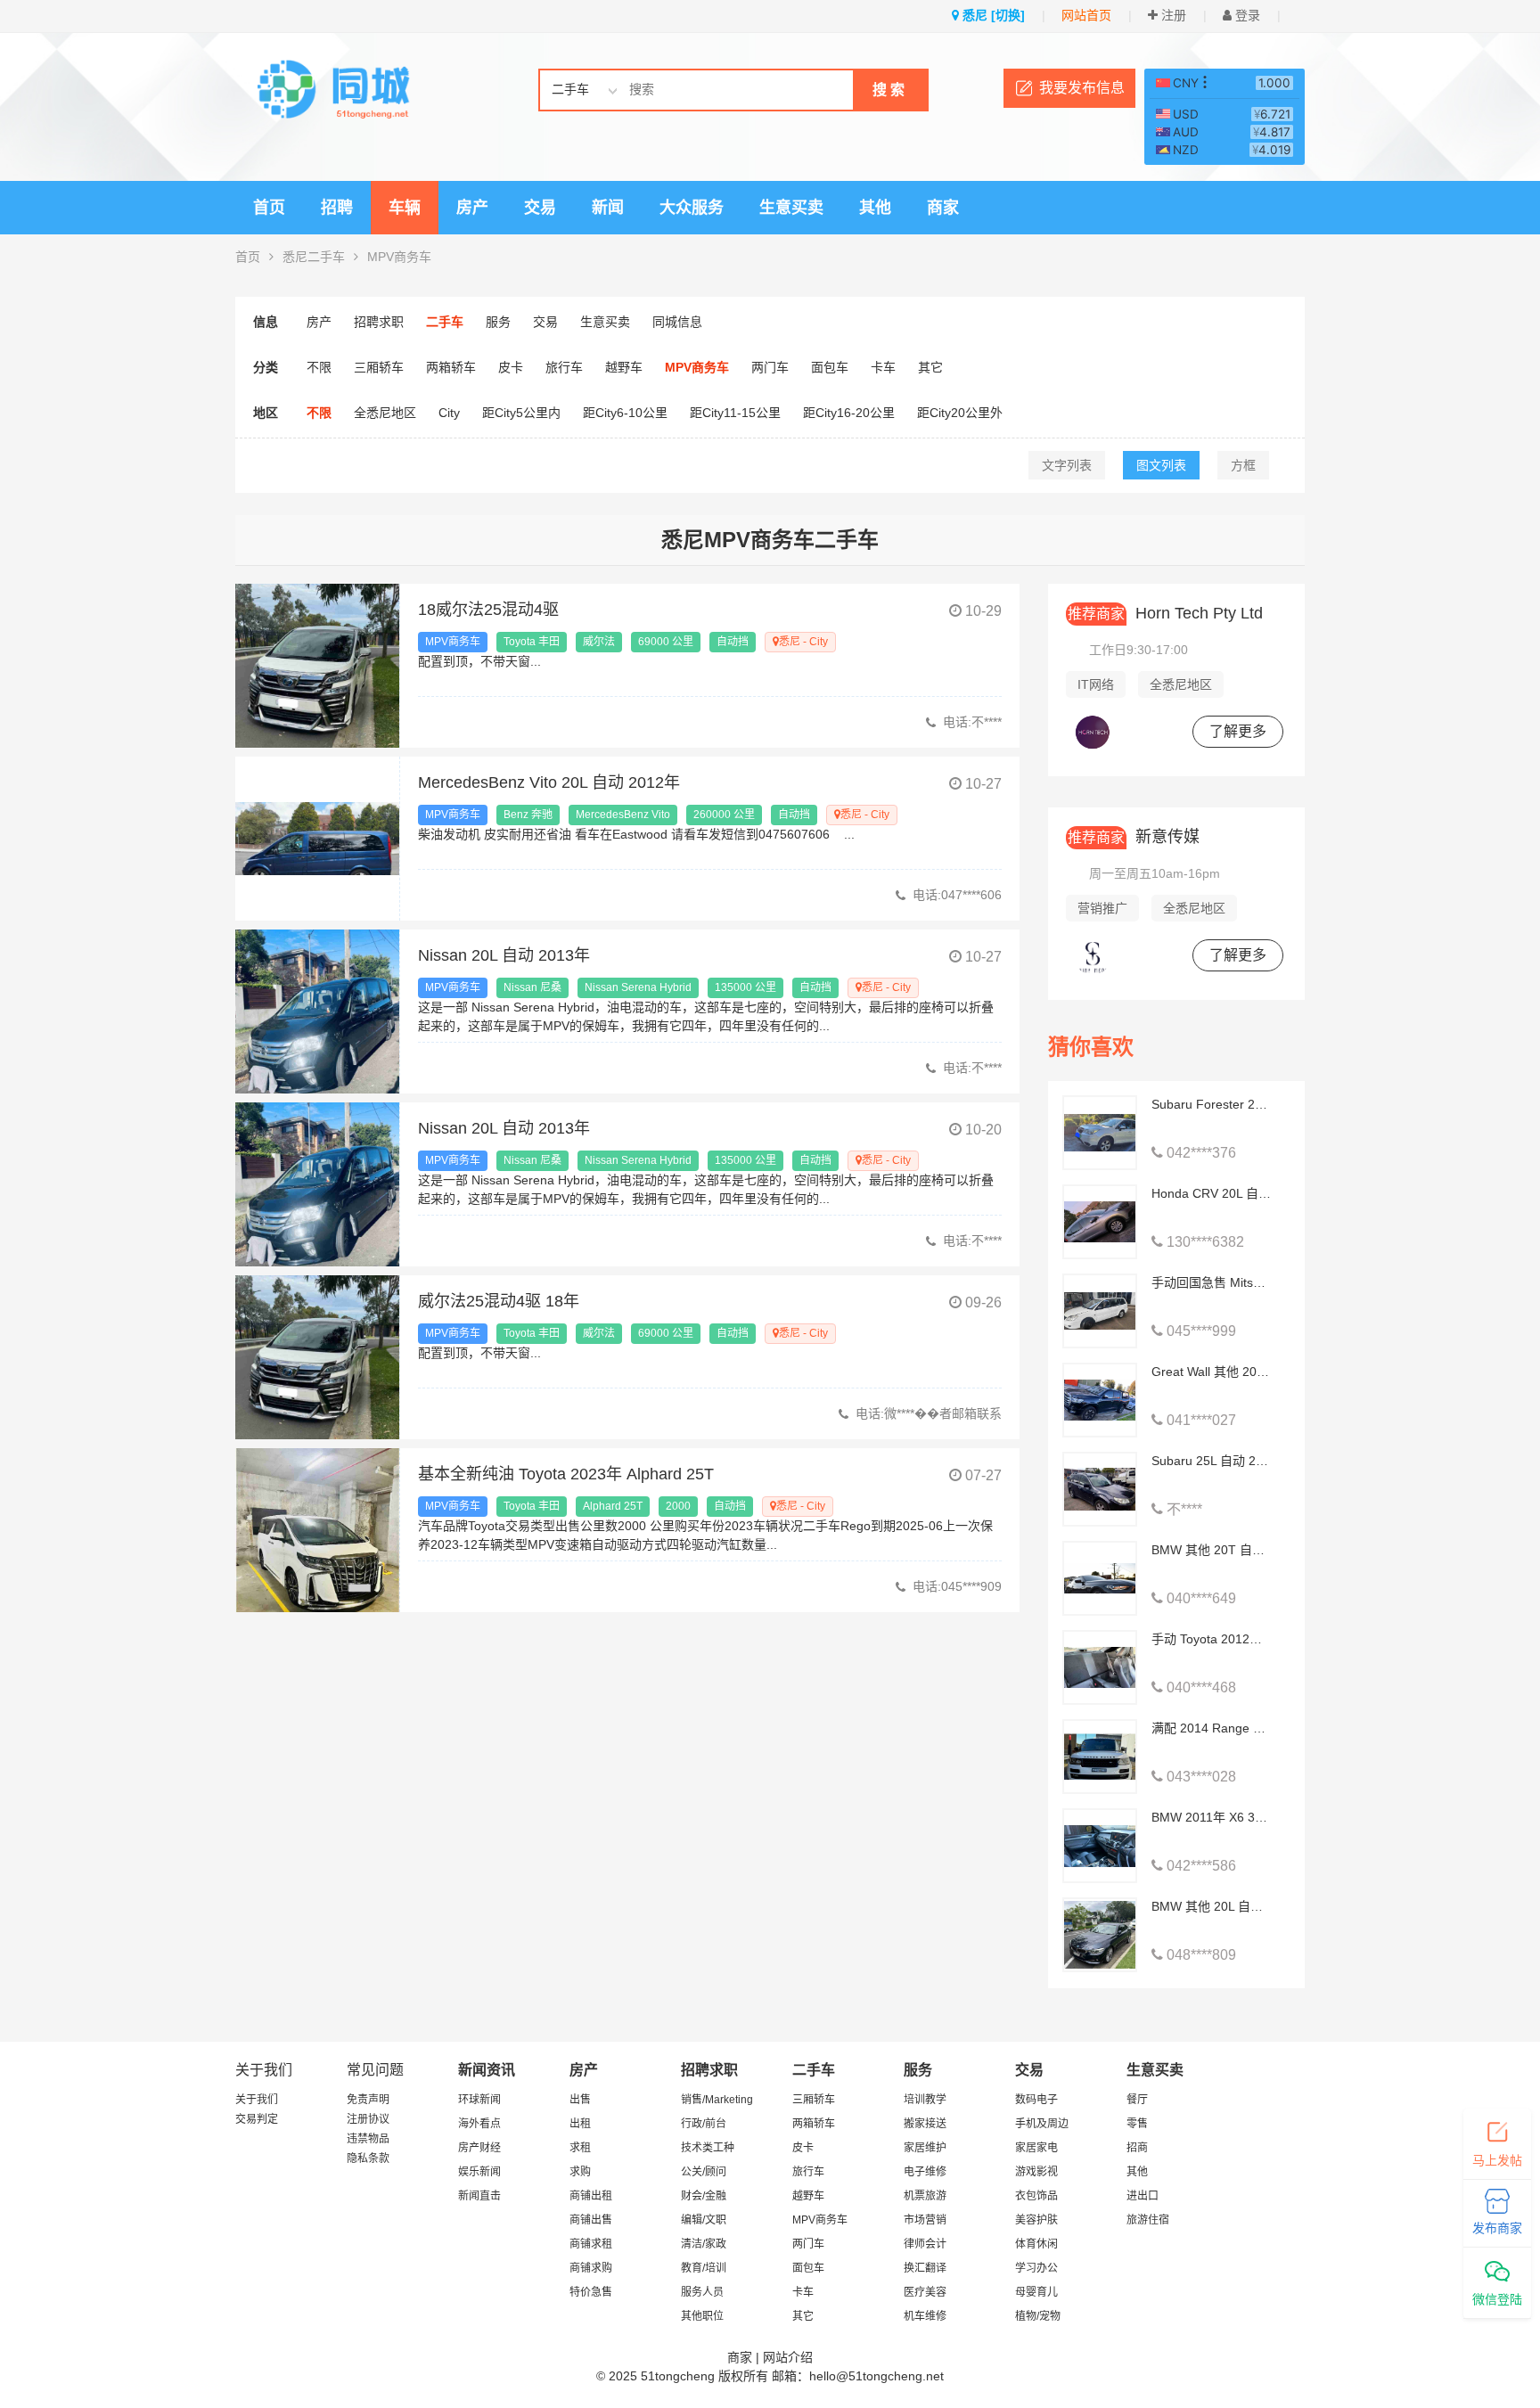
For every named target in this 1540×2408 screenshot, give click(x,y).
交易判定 (257, 2119)
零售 (1137, 2124)
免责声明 (368, 2100)
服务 (498, 322)
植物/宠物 (1038, 2316)
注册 (1172, 15)
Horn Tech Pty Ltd (1165, 613)
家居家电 (1036, 2148)
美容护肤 (1036, 2220)
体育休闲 (1036, 2244)
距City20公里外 (960, 413)
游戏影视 (1036, 2172)
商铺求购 (591, 2268)
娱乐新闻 (479, 2172)
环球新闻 (479, 2100)
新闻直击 (479, 2196)
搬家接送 (925, 2124)
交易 (540, 208)
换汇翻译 (925, 2268)
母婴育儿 (1036, 2292)
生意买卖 (791, 208)
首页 (269, 208)
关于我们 (257, 2100)
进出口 (1143, 2196)
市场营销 (925, 2220)
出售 (580, 2100)
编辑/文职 (704, 2220)
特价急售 (591, 2292)
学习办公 (1036, 2268)
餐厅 (1137, 2100)
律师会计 (925, 2244)
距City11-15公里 (735, 413)
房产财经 (479, 2148)
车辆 (405, 208)
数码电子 (1036, 2100)
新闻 (608, 208)
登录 (1246, 15)
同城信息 (677, 322)
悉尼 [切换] (992, 15)
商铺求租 (591, 2244)
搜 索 (889, 90)
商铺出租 (591, 2196)
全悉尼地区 (385, 413)
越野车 (624, 367)
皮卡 (511, 367)
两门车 (770, 367)
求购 (580, 2172)
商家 (943, 208)
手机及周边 (1042, 2124)
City (449, 413)
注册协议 (368, 2119)
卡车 (883, 367)
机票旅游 (925, 2196)
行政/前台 (704, 2124)
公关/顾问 (704, 2172)
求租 (580, 2148)
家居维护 (925, 2148)
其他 (875, 208)
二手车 (445, 322)
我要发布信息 (1082, 88)
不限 (319, 367)
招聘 (337, 208)
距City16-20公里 (849, 413)
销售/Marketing (717, 2100)
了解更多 (1238, 731)
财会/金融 (704, 2196)
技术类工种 (708, 2148)
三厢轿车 (379, 367)
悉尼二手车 (314, 257)
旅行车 (564, 367)
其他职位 (702, 2316)
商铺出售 (591, 2220)
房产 (472, 208)
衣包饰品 (1036, 2196)
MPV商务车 (399, 257)
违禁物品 (368, 2139)
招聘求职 (379, 322)
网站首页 (1086, 15)
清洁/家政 (704, 2244)
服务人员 (702, 2292)
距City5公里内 (521, 413)
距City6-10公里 (625, 413)
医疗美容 (925, 2292)
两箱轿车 (451, 367)
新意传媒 (1134, 837)
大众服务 (692, 208)
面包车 (830, 367)
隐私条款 (368, 2158)
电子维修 (925, 2172)
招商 (1137, 2148)
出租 (580, 2124)
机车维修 (925, 2316)
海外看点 (479, 2124)
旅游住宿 (1148, 2220)
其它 (930, 367)
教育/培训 (704, 2268)
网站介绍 (788, 2357)
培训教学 (925, 2100)
